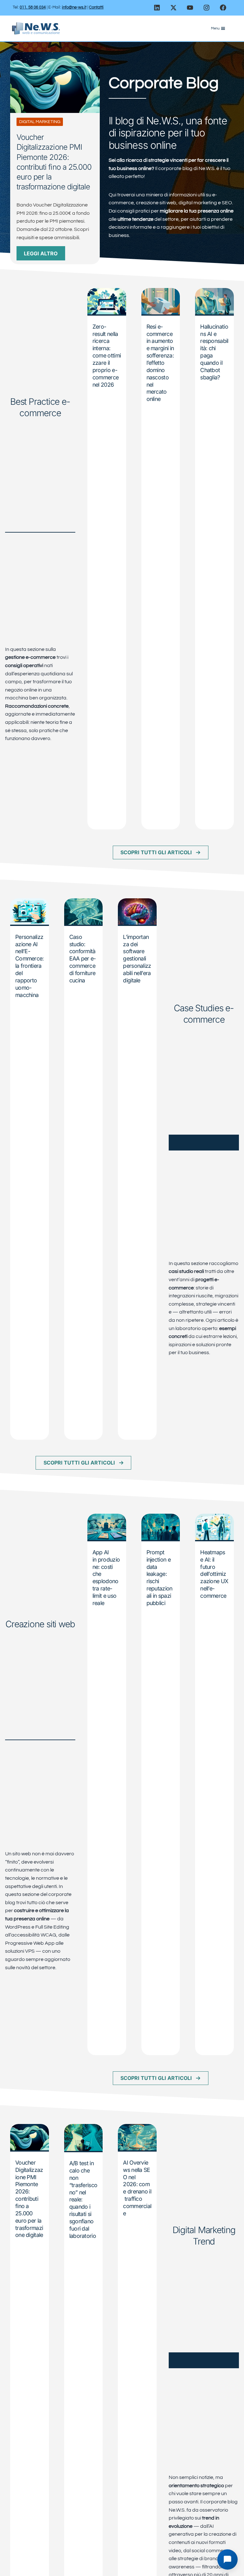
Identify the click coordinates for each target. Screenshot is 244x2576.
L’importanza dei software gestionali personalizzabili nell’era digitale (137, 959)
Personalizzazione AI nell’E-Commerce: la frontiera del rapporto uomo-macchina (30, 966)
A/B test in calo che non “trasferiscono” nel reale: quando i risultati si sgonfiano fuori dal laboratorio (83, 2199)
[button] (161, 852)
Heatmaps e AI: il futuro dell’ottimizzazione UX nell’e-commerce (214, 1574)
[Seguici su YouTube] (190, 8)
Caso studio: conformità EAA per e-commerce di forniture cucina (83, 959)
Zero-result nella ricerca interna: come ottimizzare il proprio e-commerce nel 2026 (107, 356)
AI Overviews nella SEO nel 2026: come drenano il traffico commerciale (137, 2188)
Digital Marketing (40, 122)
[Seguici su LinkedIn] (157, 8)
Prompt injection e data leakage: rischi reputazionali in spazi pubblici (159, 1578)
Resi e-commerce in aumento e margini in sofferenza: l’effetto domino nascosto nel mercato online (160, 363)
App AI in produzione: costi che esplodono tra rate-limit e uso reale (106, 1578)
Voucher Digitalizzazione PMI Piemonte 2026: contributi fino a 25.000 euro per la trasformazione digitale (29, 2199)
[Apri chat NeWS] (227, 2560)
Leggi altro (41, 253)
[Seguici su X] (173, 8)
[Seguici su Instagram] (207, 8)
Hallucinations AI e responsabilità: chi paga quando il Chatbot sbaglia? (214, 352)
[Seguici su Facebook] (223, 8)
